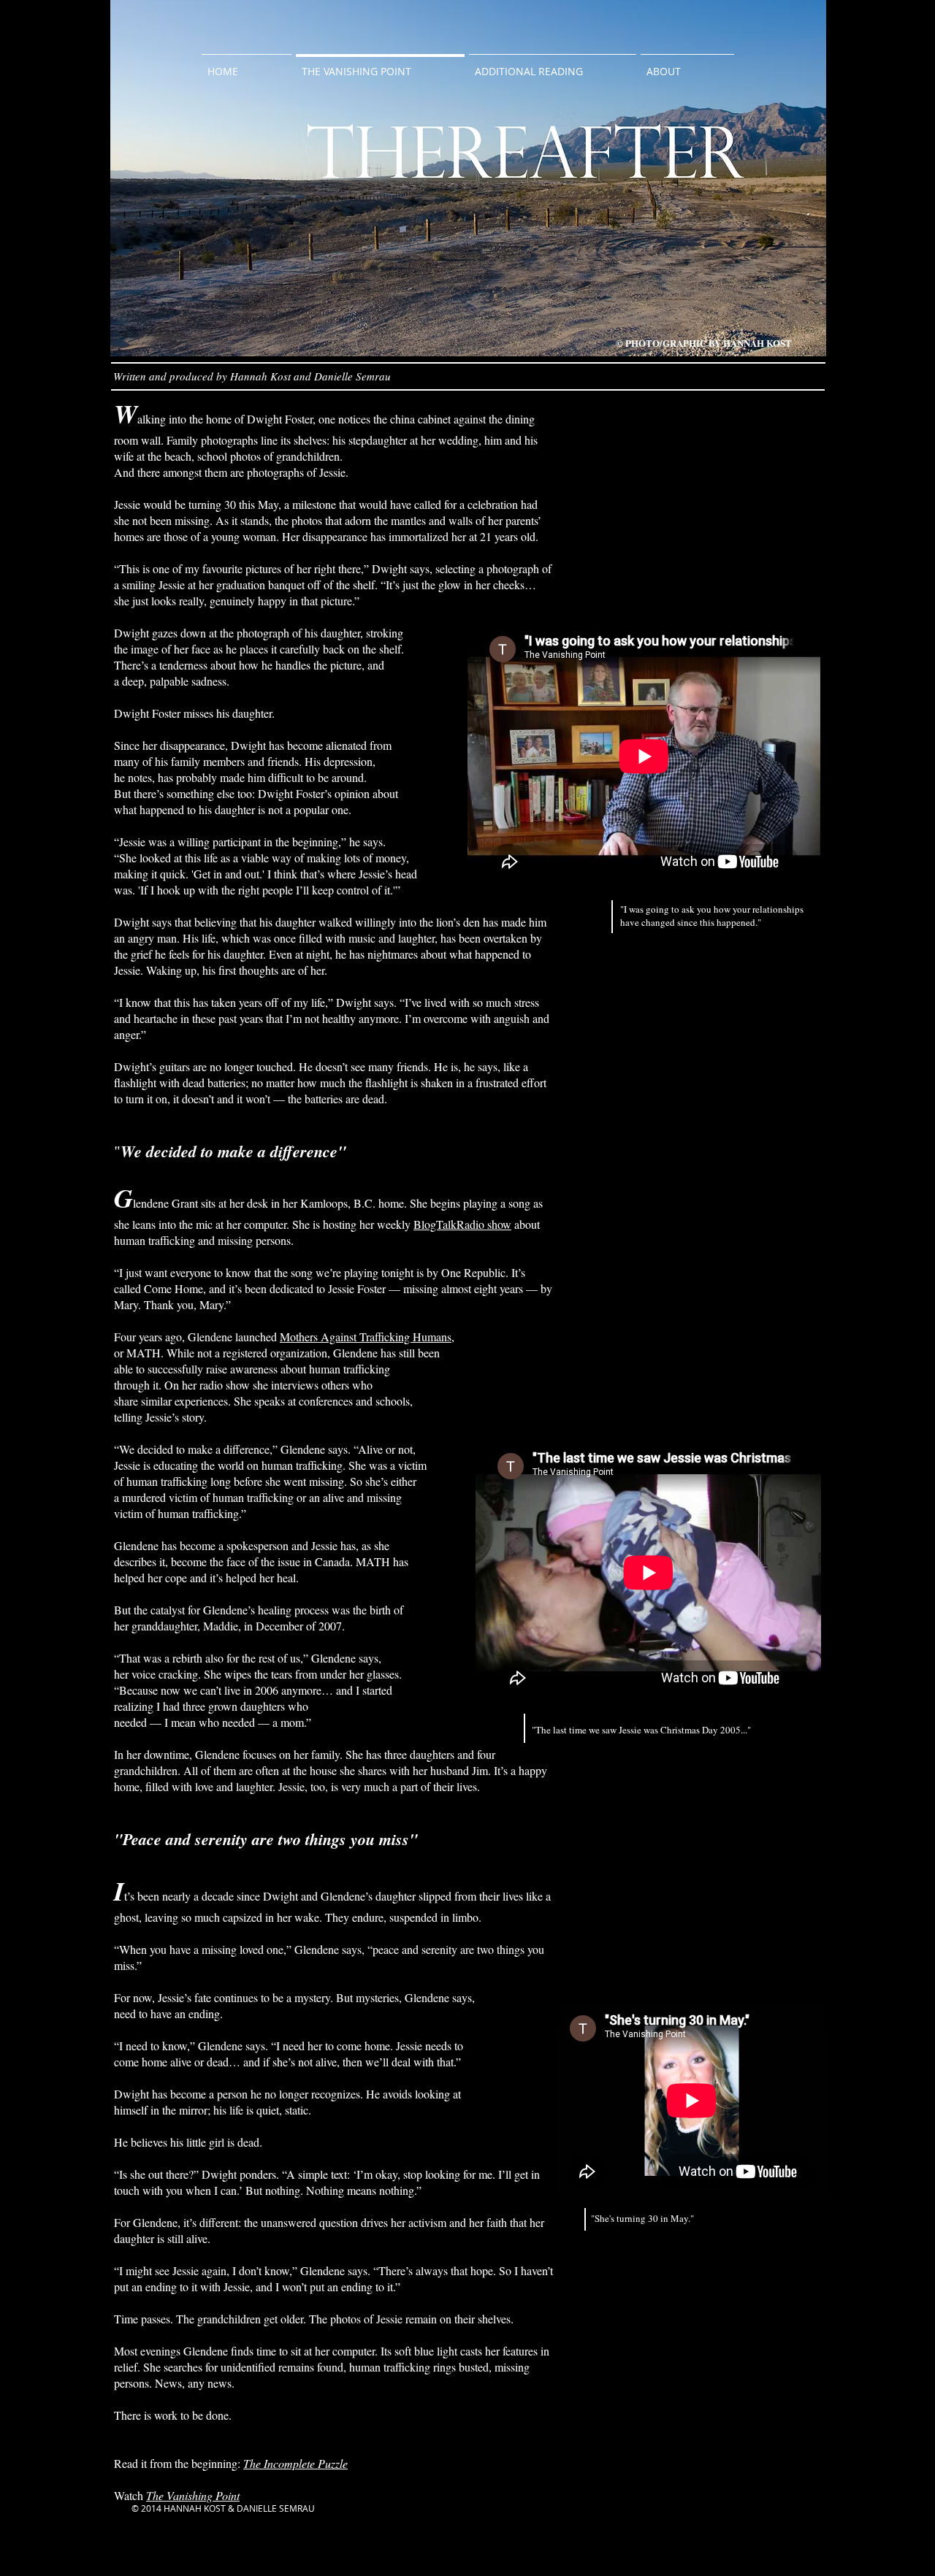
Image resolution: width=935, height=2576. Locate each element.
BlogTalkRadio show (462, 1224)
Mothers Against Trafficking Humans (366, 1337)
